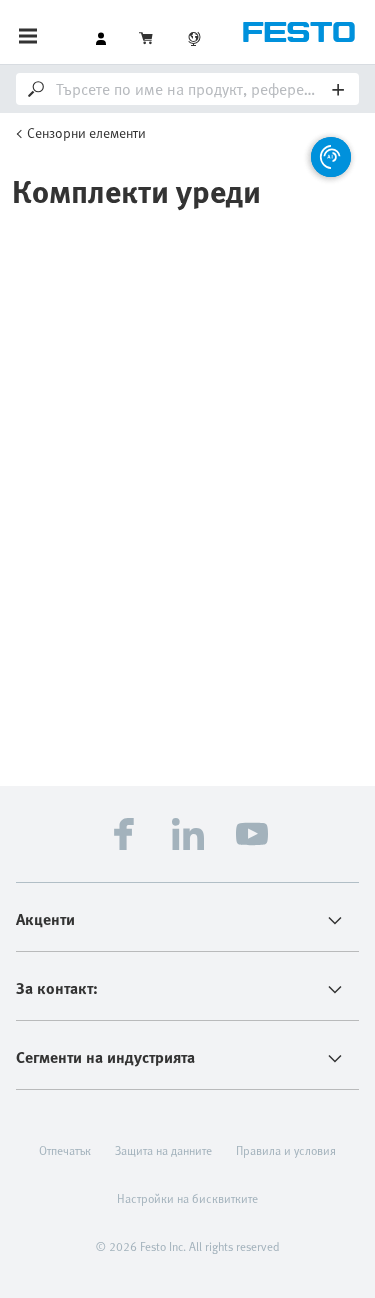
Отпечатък (65, 1150)
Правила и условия (286, 1150)
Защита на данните (163, 1150)
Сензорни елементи (86, 132)
